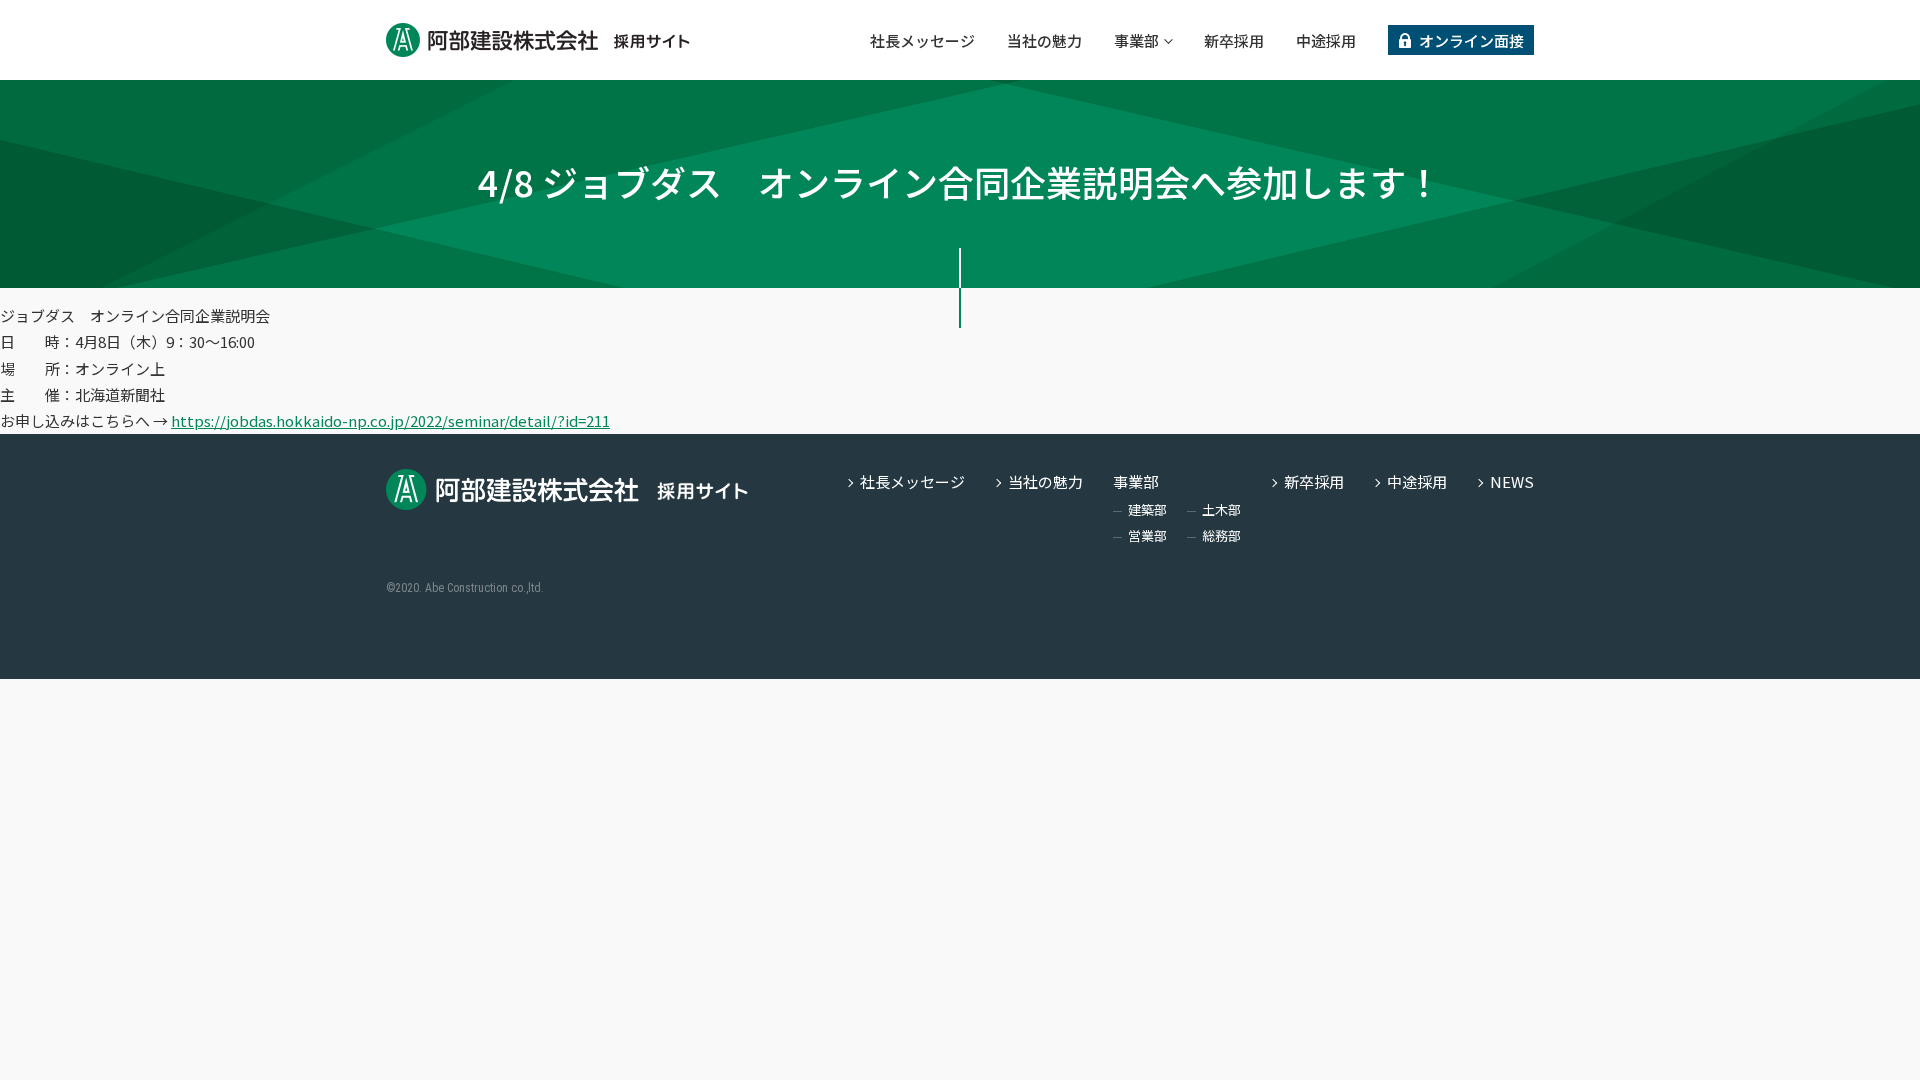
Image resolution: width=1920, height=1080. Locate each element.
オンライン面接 (1471, 40)
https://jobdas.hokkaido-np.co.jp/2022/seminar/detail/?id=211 (390, 420)
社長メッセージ (922, 40)
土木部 (1221, 509)
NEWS (1512, 481)
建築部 (1147, 509)
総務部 (1221, 535)
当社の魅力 (1044, 40)
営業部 (1147, 535)
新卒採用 (1234, 40)
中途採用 (1326, 40)
